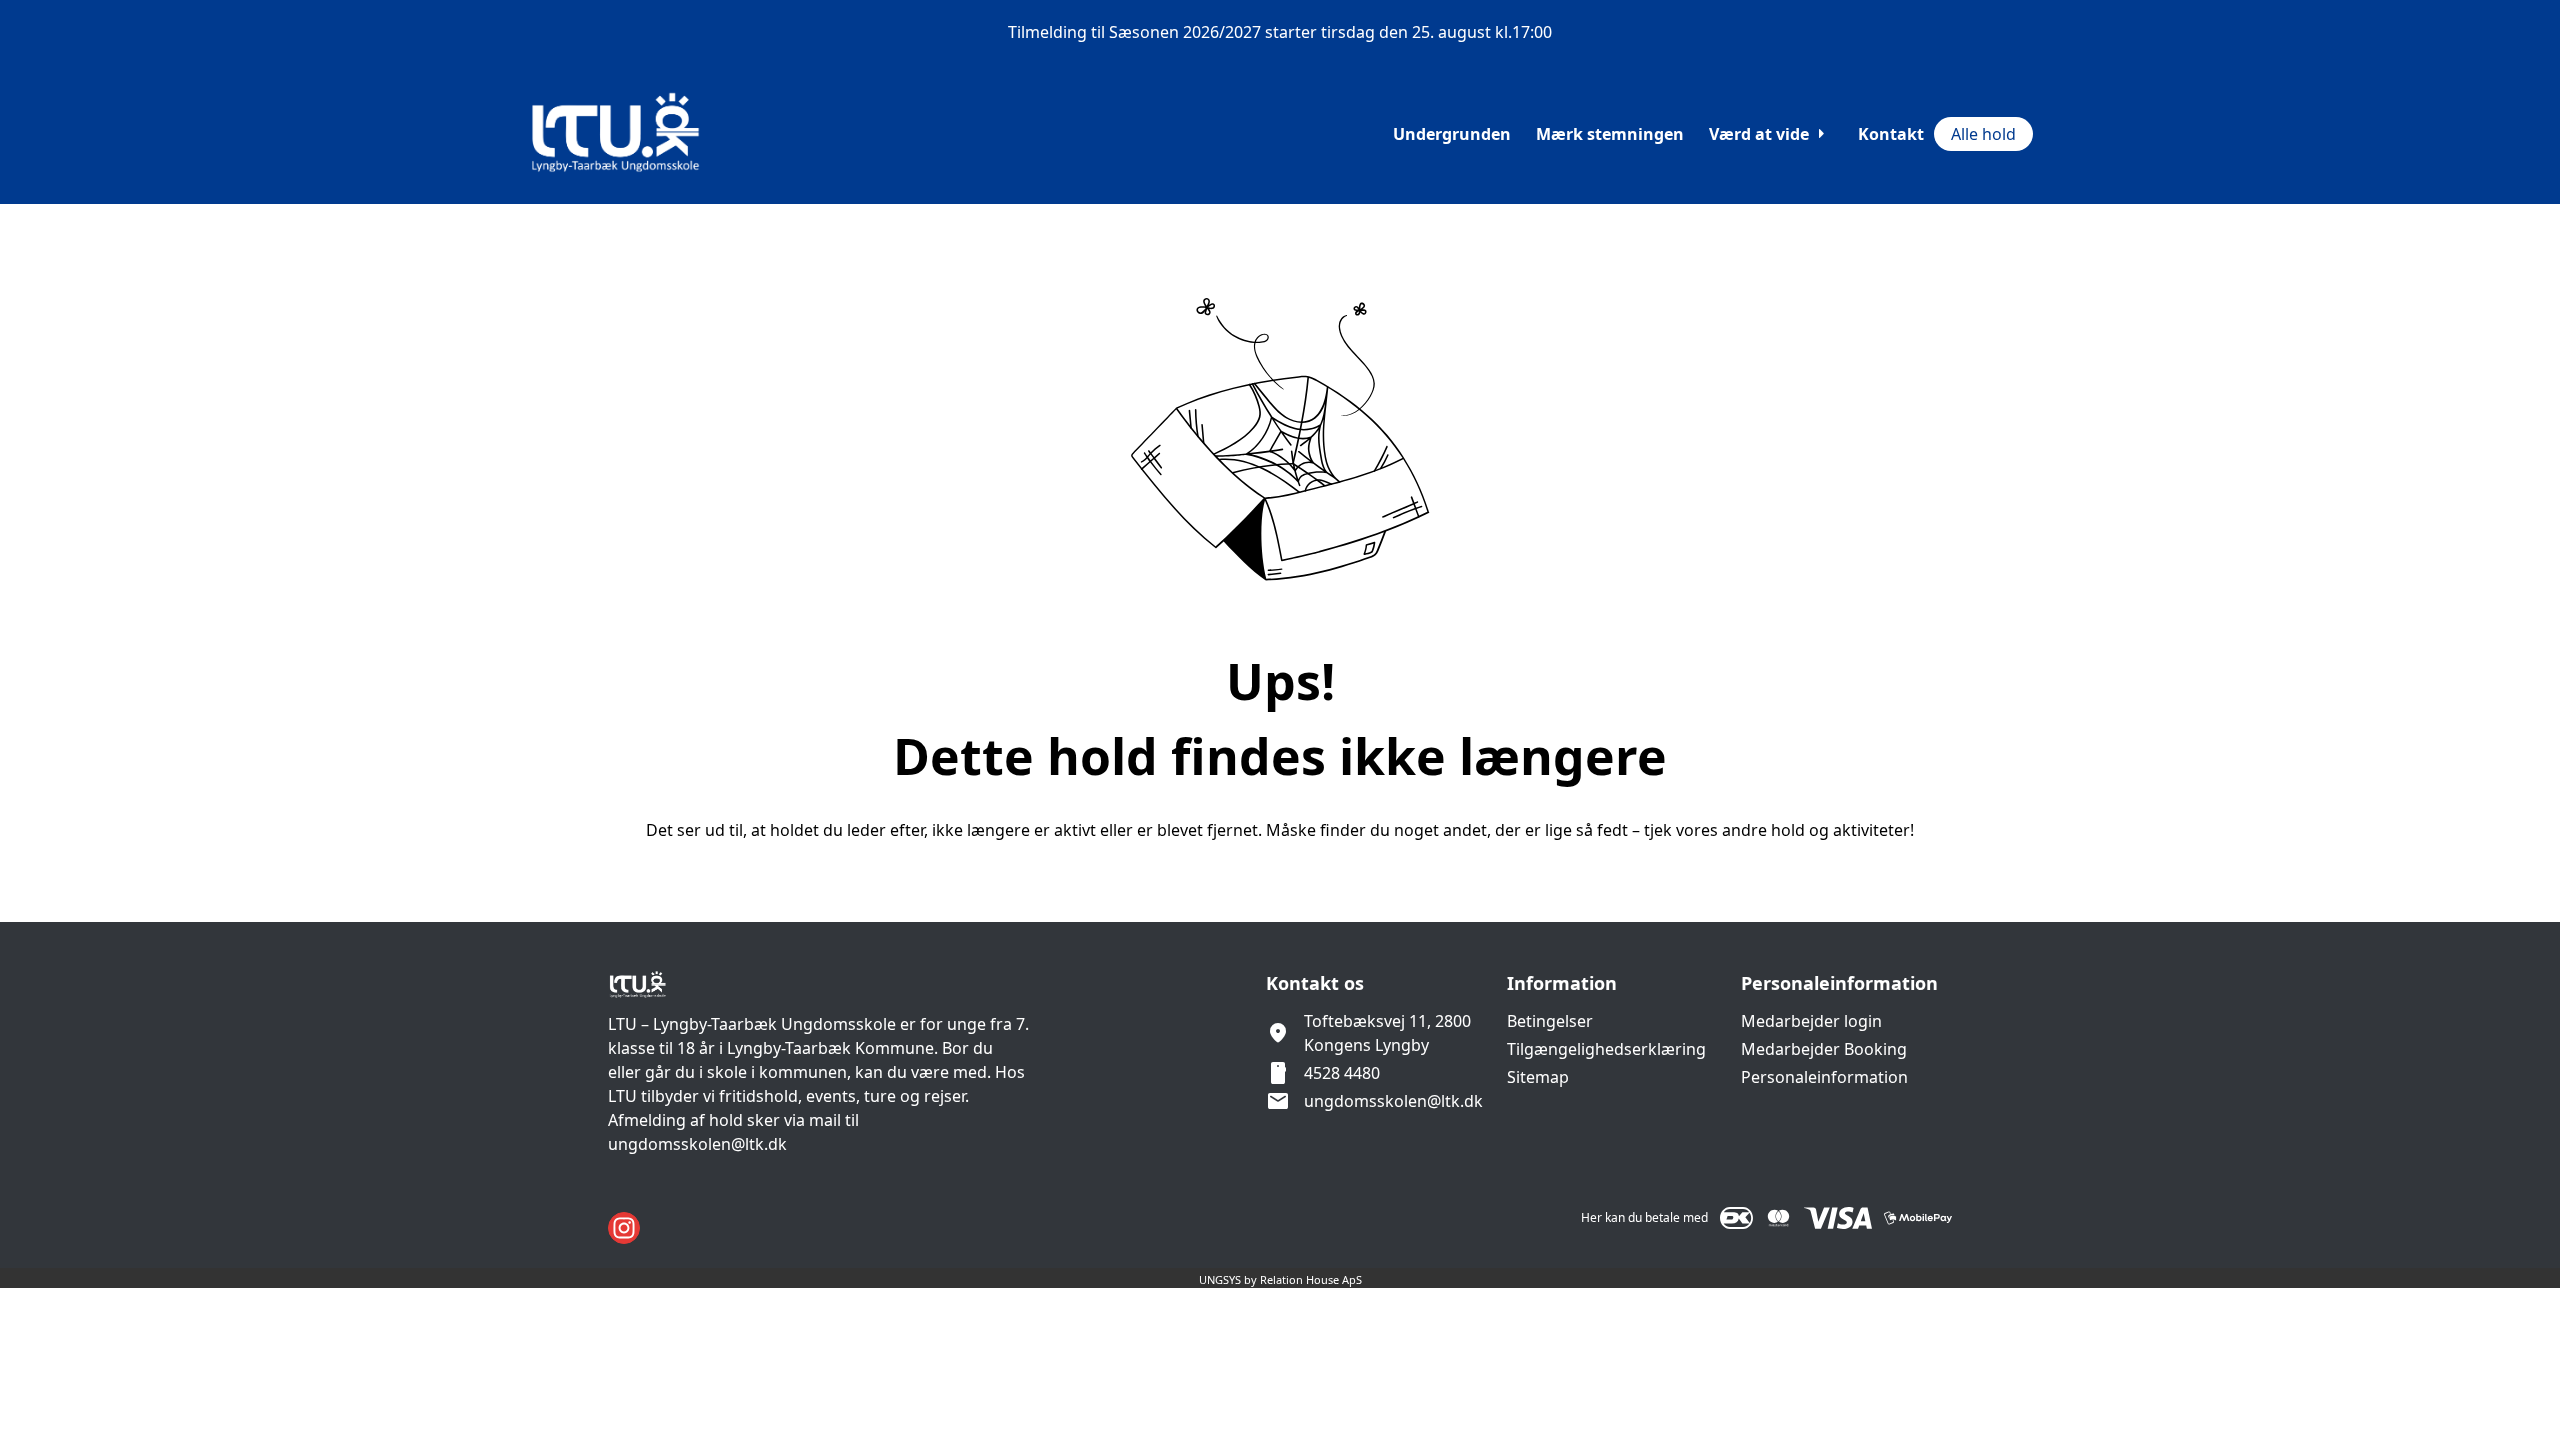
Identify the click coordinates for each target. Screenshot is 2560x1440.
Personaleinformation (1824, 1077)
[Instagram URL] (624, 1228)
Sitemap (1538, 1077)
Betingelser (1550, 1021)
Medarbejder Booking (1824, 1049)
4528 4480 (1342, 1073)
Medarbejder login (1811, 1021)
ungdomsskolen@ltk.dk (1393, 1101)
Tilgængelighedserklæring (1606, 1049)
